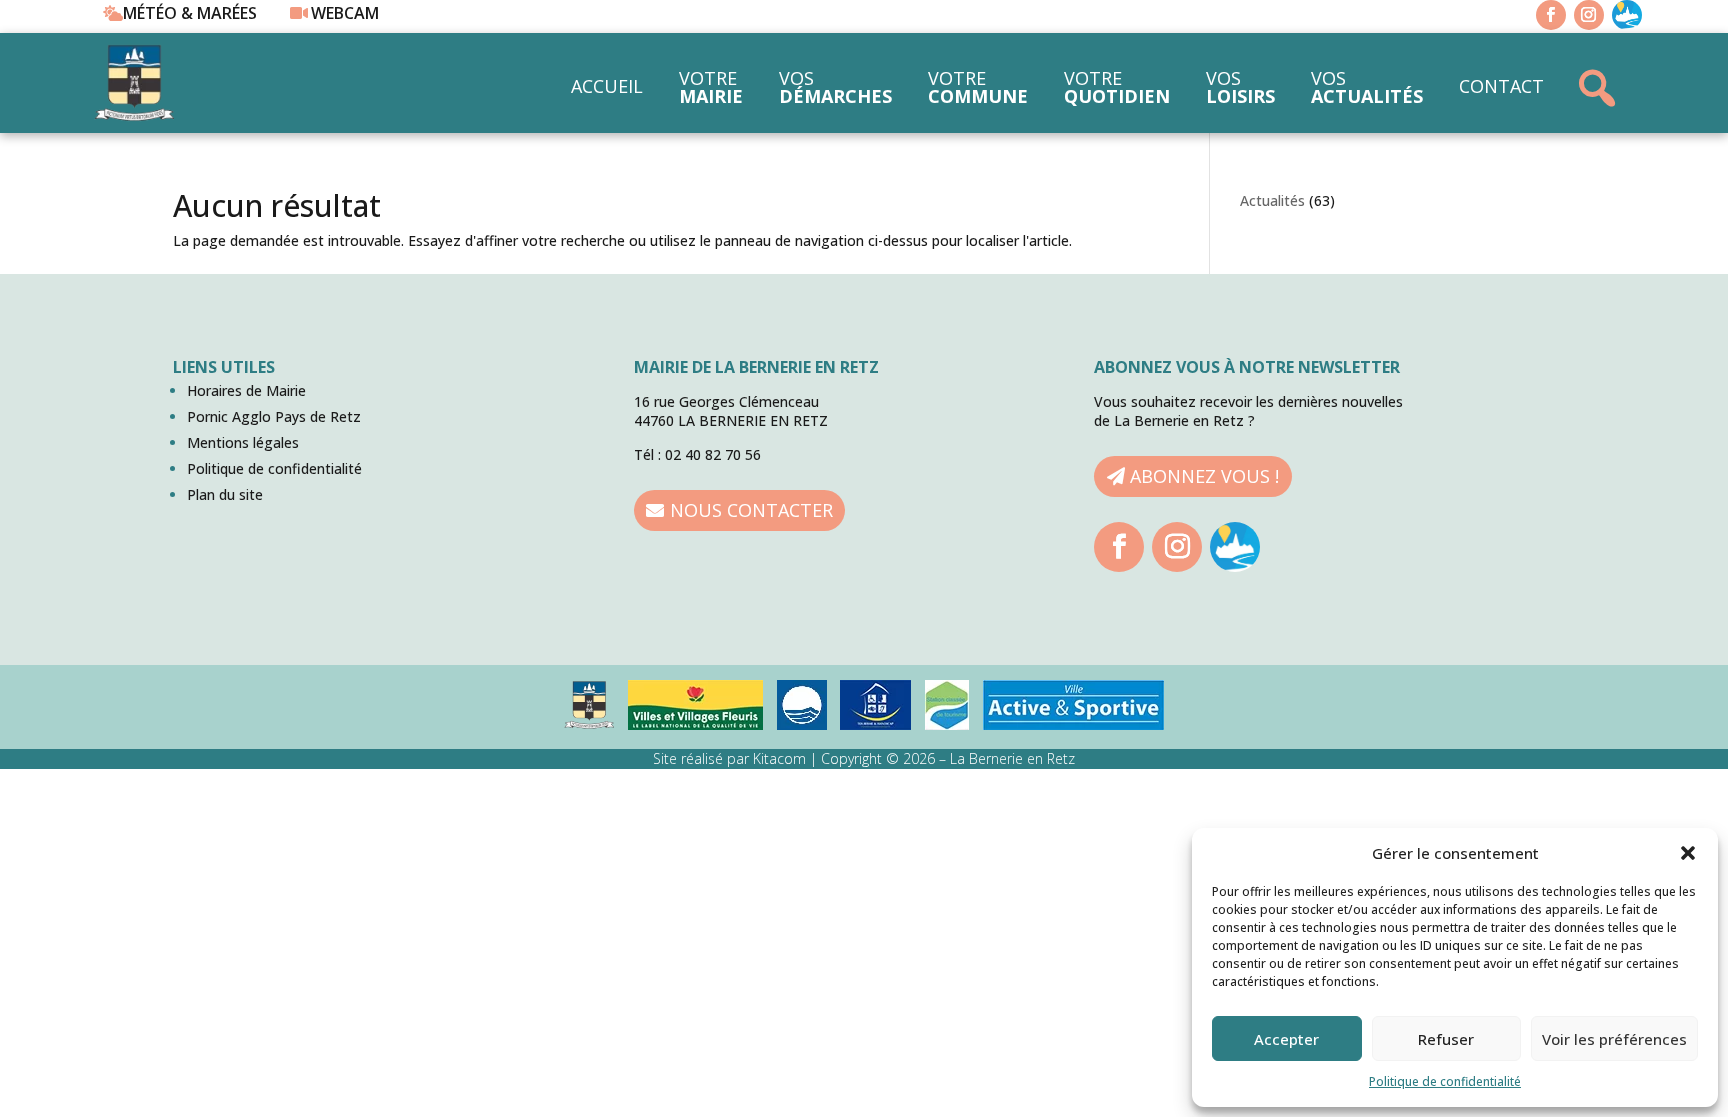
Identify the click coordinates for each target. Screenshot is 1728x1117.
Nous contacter (751, 510)
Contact (1501, 86)
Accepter (1286, 1039)
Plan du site (225, 494)
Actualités (1272, 200)
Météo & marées (190, 13)
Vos (835, 87)
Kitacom (779, 758)
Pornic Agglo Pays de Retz (274, 416)
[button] (1688, 853)
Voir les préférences (1614, 1039)
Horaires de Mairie (246, 390)
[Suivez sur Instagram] (1589, 15)
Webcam (345, 13)
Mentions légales (243, 442)
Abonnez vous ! (1204, 476)
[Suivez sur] (1627, 15)
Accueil (607, 86)
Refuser (1446, 1039)
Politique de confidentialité (1445, 1081)
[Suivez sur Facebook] (1551, 15)
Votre (711, 87)
